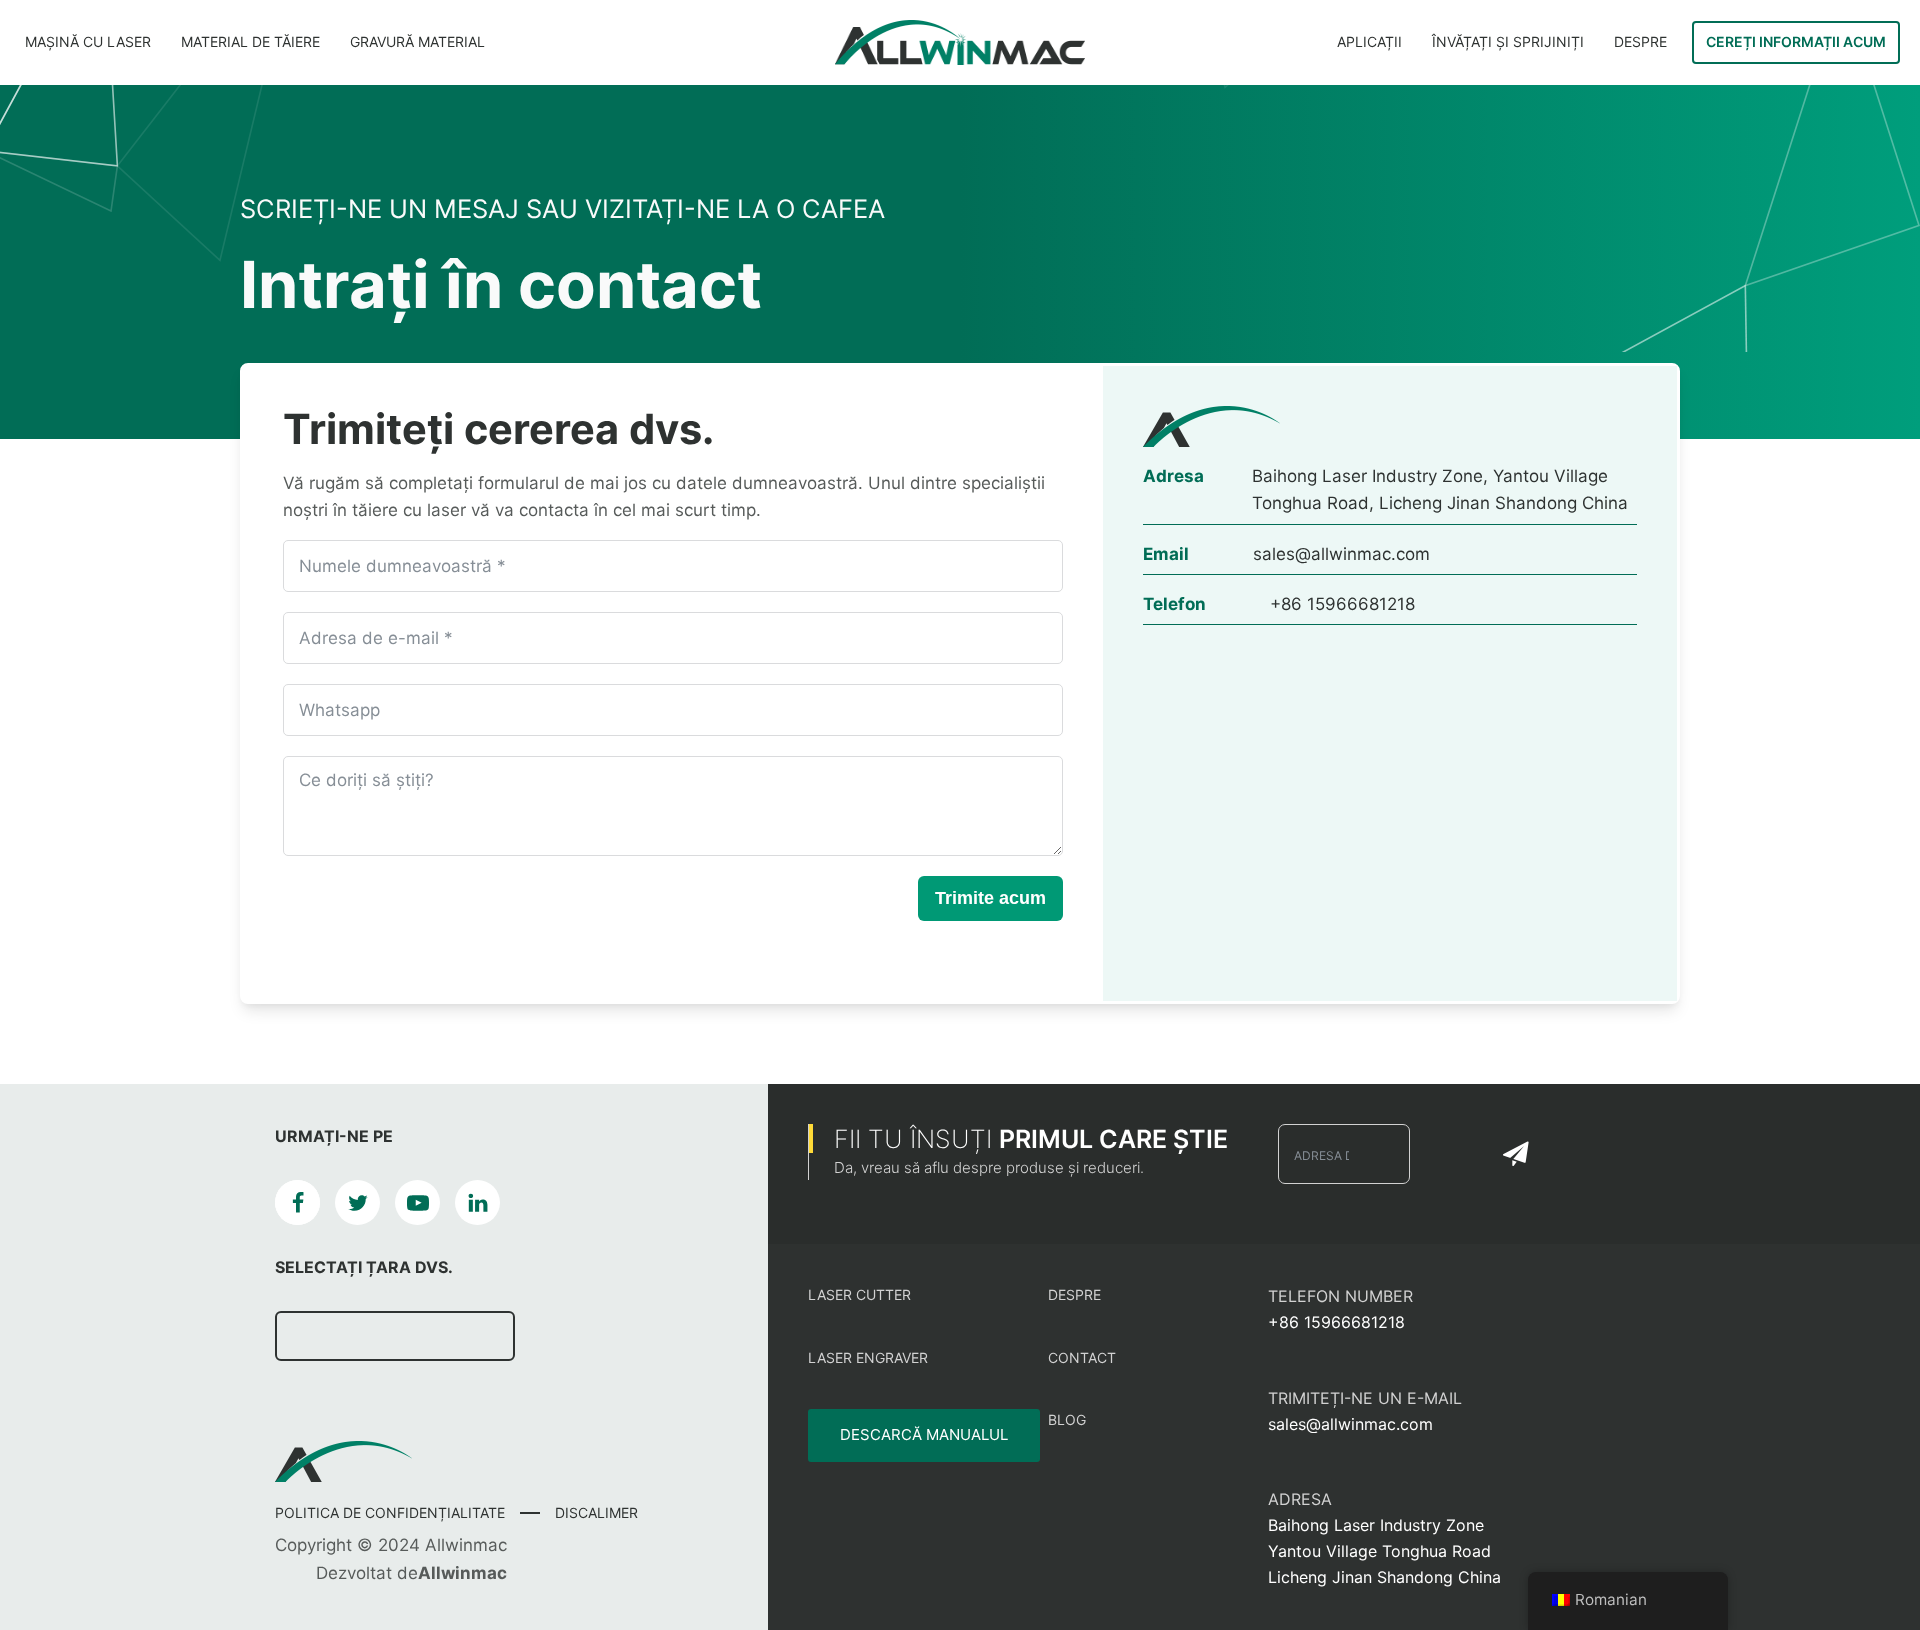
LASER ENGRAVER (868, 1357)
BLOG (1067, 1419)
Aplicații (1369, 41)
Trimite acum (990, 898)
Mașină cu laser (88, 41)
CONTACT (1082, 1357)
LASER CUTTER (859, 1294)
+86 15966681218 (1336, 1322)
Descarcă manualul (924, 1434)
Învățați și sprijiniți (1508, 41)
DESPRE (1074, 1294)
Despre (1640, 41)
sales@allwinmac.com (1350, 1424)
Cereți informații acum (1796, 41)
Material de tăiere (250, 41)
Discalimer (596, 1512)
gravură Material (417, 41)
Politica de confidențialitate (390, 1512)
